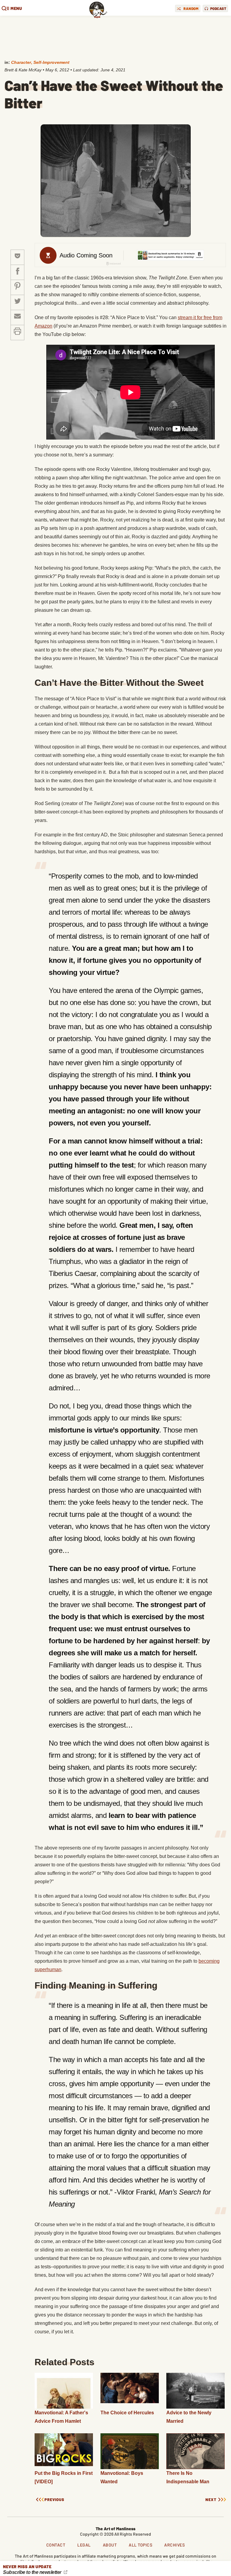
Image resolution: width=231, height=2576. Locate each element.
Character (21, 62)
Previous (54, 2500)
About (110, 2545)
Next (211, 2500)
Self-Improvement (51, 62)
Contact (56, 2545)
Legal (84, 2545)
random (191, 8)
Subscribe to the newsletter (33, 2572)
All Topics (140, 2545)
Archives (174, 2545)
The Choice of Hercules (127, 2413)
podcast (218, 8)
